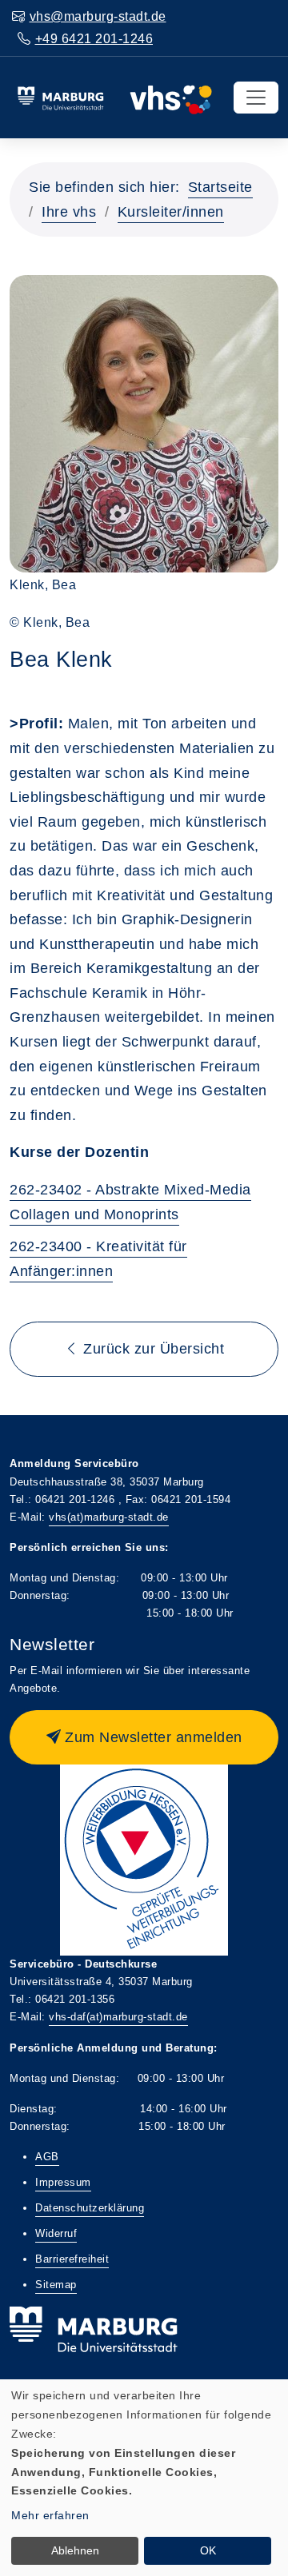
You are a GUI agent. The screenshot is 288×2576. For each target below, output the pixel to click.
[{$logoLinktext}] (114, 97)
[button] (144, 1737)
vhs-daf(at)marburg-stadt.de (118, 2017)
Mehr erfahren (50, 2515)
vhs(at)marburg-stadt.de (109, 1517)
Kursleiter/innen (171, 212)
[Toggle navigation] (256, 98)
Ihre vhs (69, 212)
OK (208, 2550)
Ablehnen (75, 2550)
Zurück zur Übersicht (152, 1349)
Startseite (220, 187)
